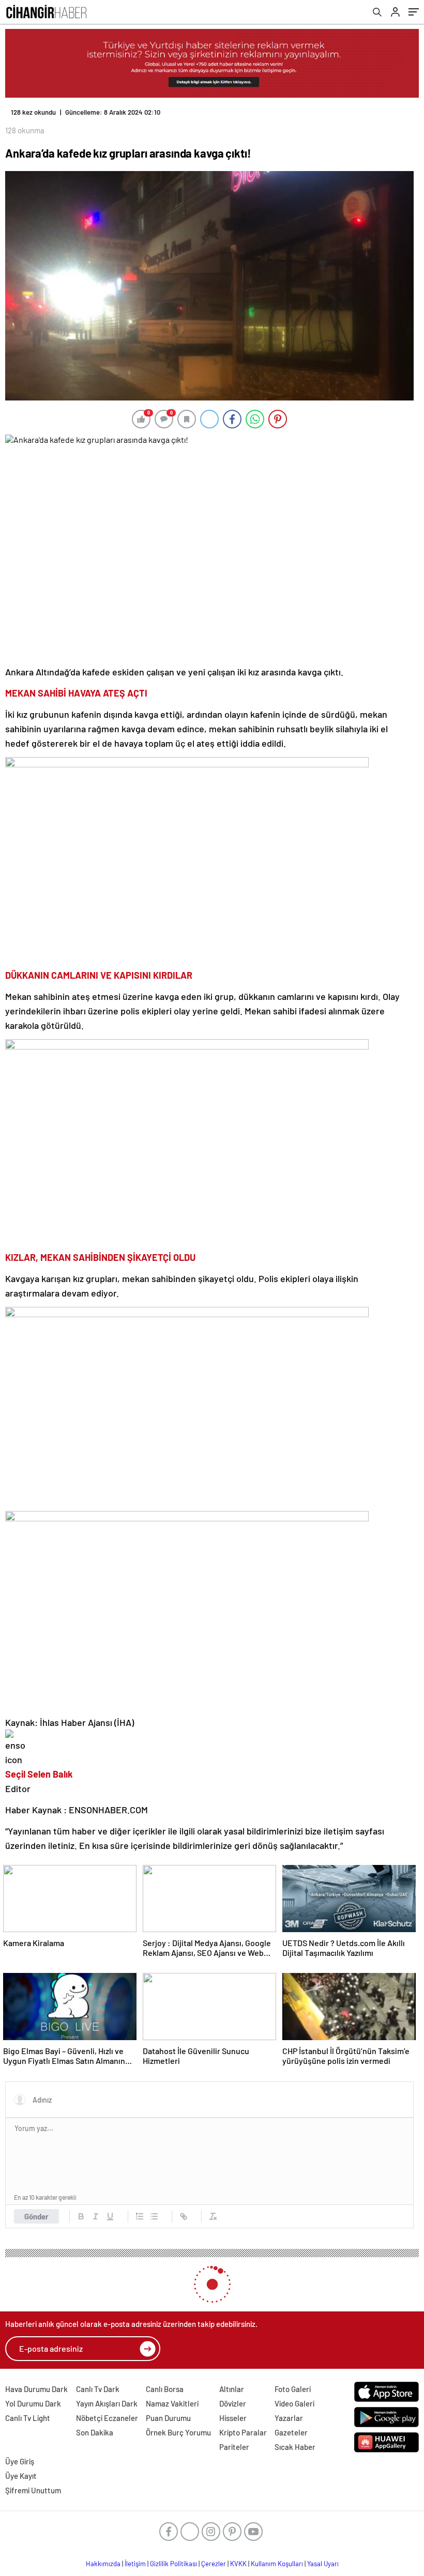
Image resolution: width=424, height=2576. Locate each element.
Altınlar (232, 2389)
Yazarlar (289, 2418)
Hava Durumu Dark (36, 2389)
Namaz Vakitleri (172, 2403)
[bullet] (154, 2216)
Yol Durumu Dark (33, 2403)
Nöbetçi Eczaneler (107, 2418)
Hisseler (233, 2418)
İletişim (135, 2564)
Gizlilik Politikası (173, 2564)
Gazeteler (291, 2432)
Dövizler (233, 2403)
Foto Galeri (293, 2389)
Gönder (36, 2216)
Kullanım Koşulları (277, 2564)
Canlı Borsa (165, 2389)
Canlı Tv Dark (98, 2389)
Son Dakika (95, 2432)
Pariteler (234, 2447)
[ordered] (140, 2216)
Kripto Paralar (243, 2432)
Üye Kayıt (21, 2476)
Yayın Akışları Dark (107, 2403)
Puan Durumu (168, 2418)
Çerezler (214, 2564)
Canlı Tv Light (28, 2418)
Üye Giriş (20, 2461)
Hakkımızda (103, 2564)
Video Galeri (294, 2403)
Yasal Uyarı (323, 2564)
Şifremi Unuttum (33, 2490)
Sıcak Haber (295, 2447)
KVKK (238, 2564)
